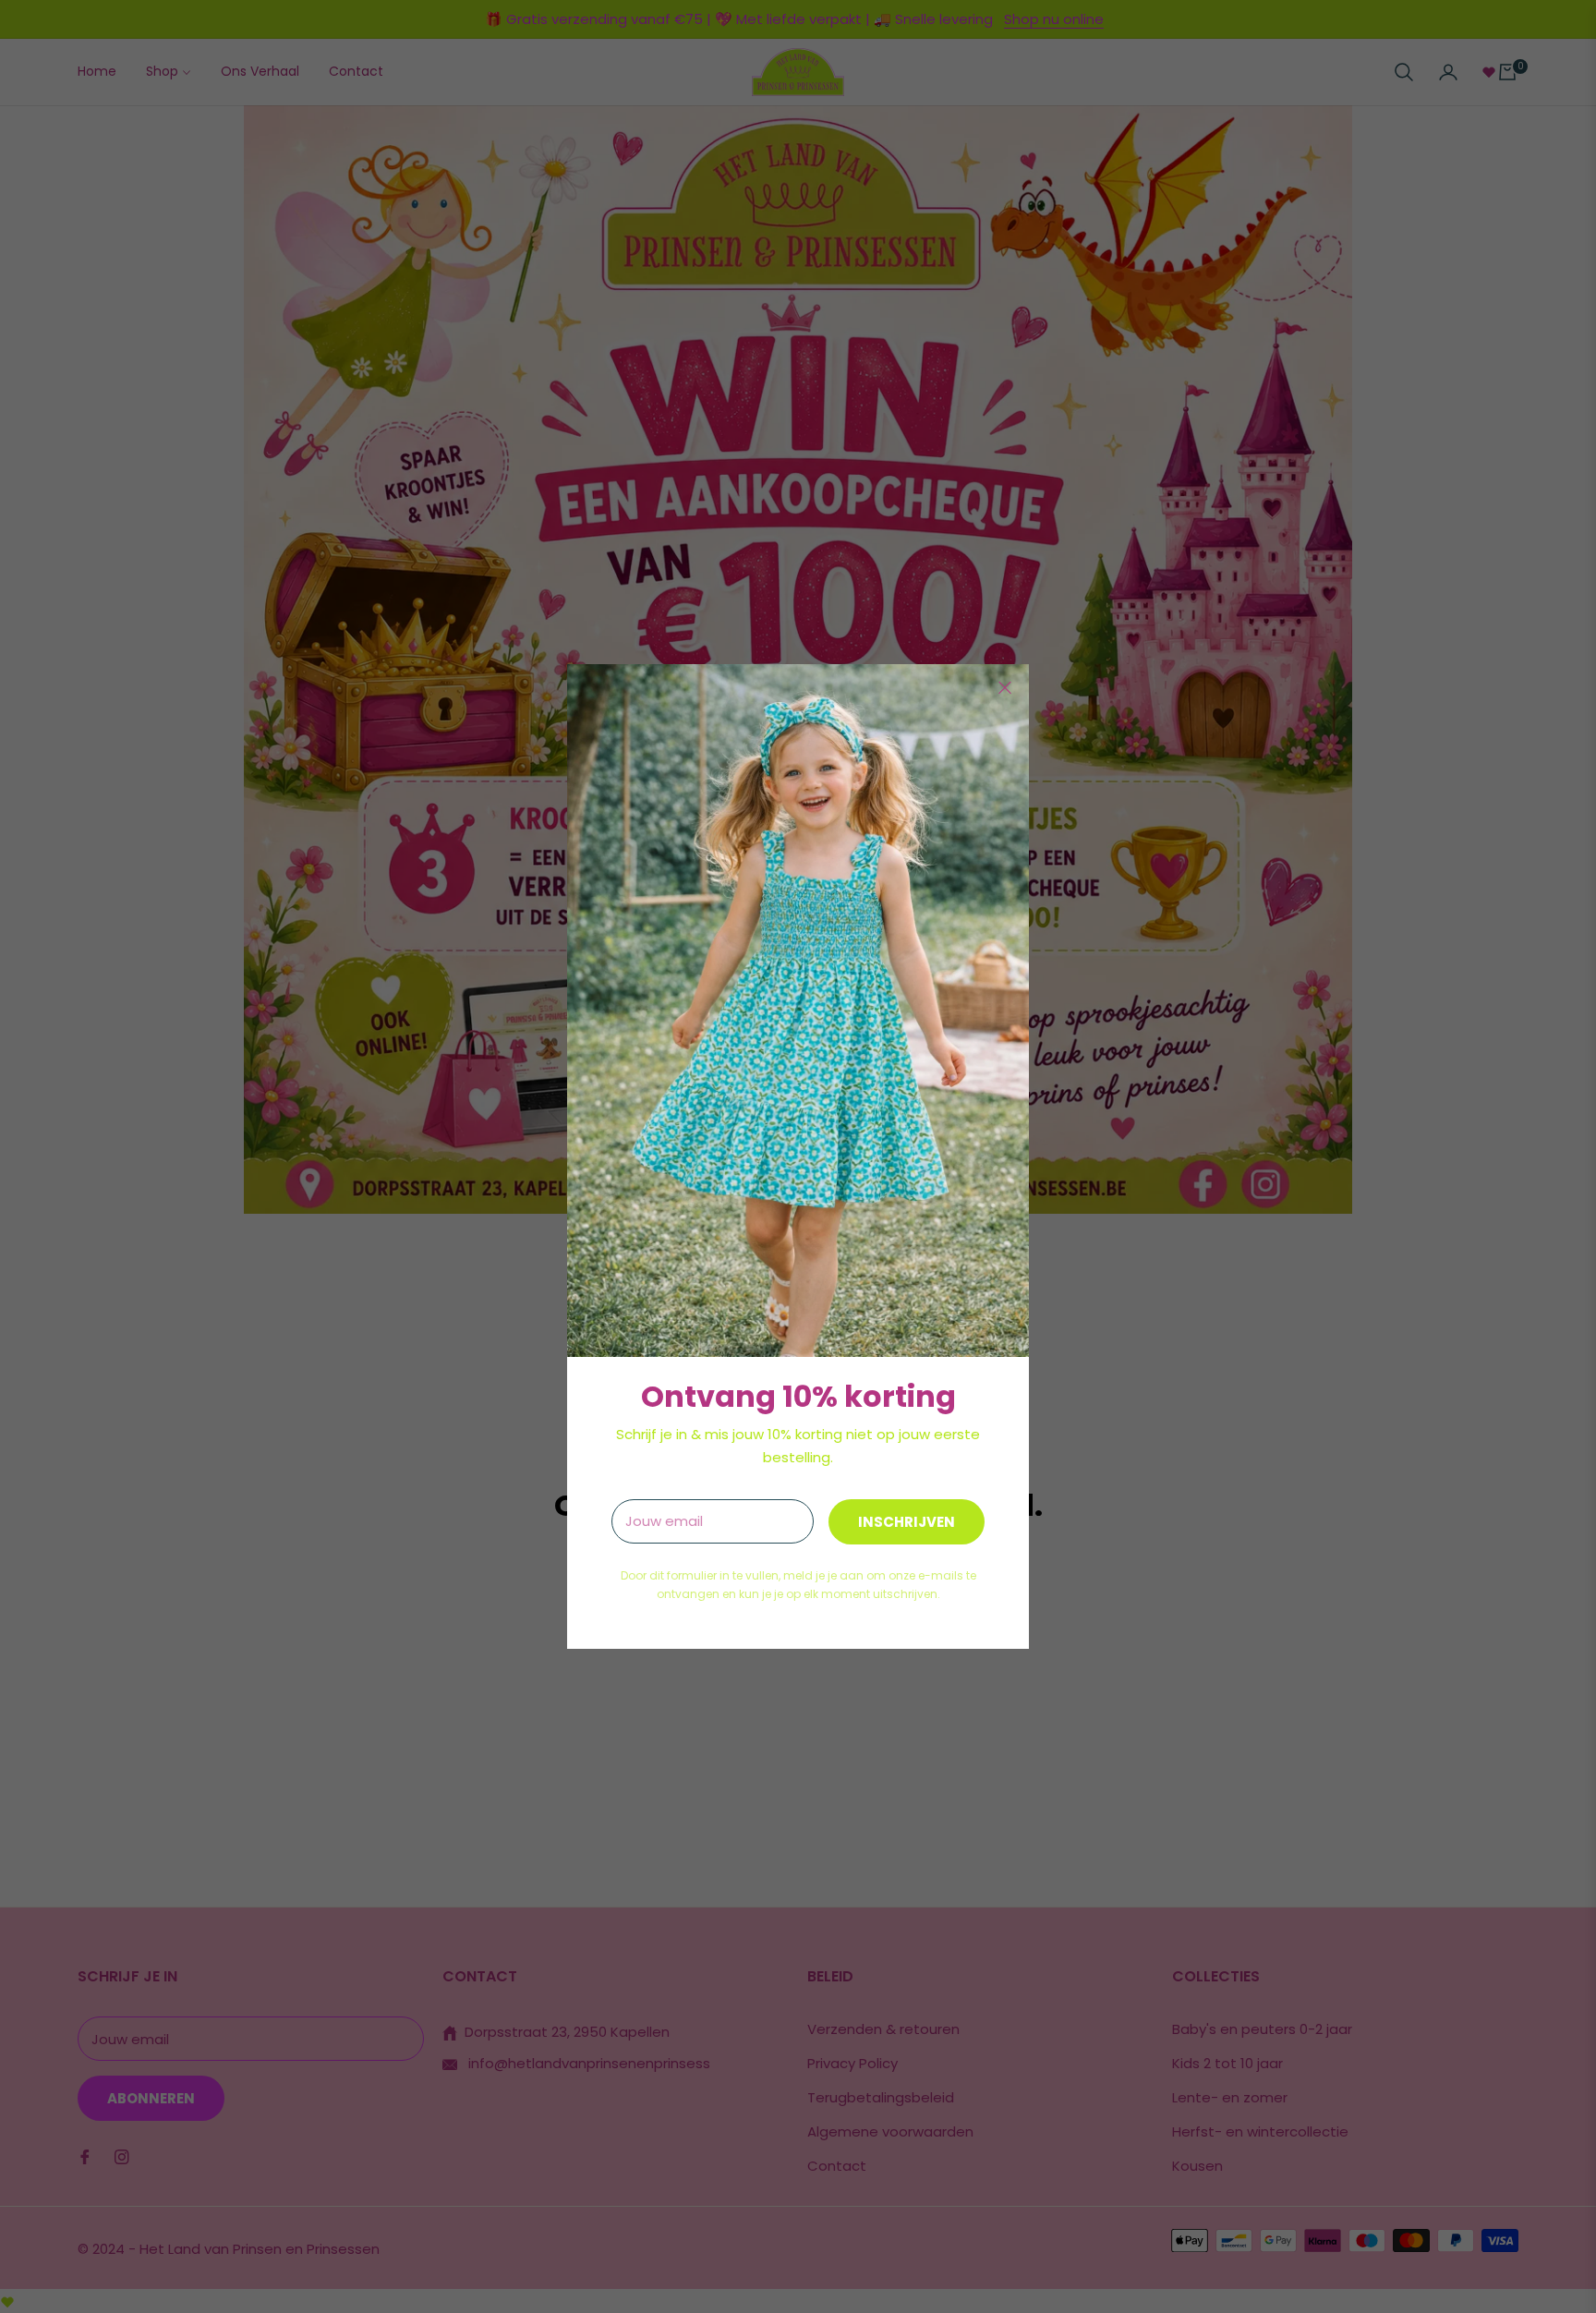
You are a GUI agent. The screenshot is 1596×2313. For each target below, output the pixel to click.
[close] (1005, 688)
